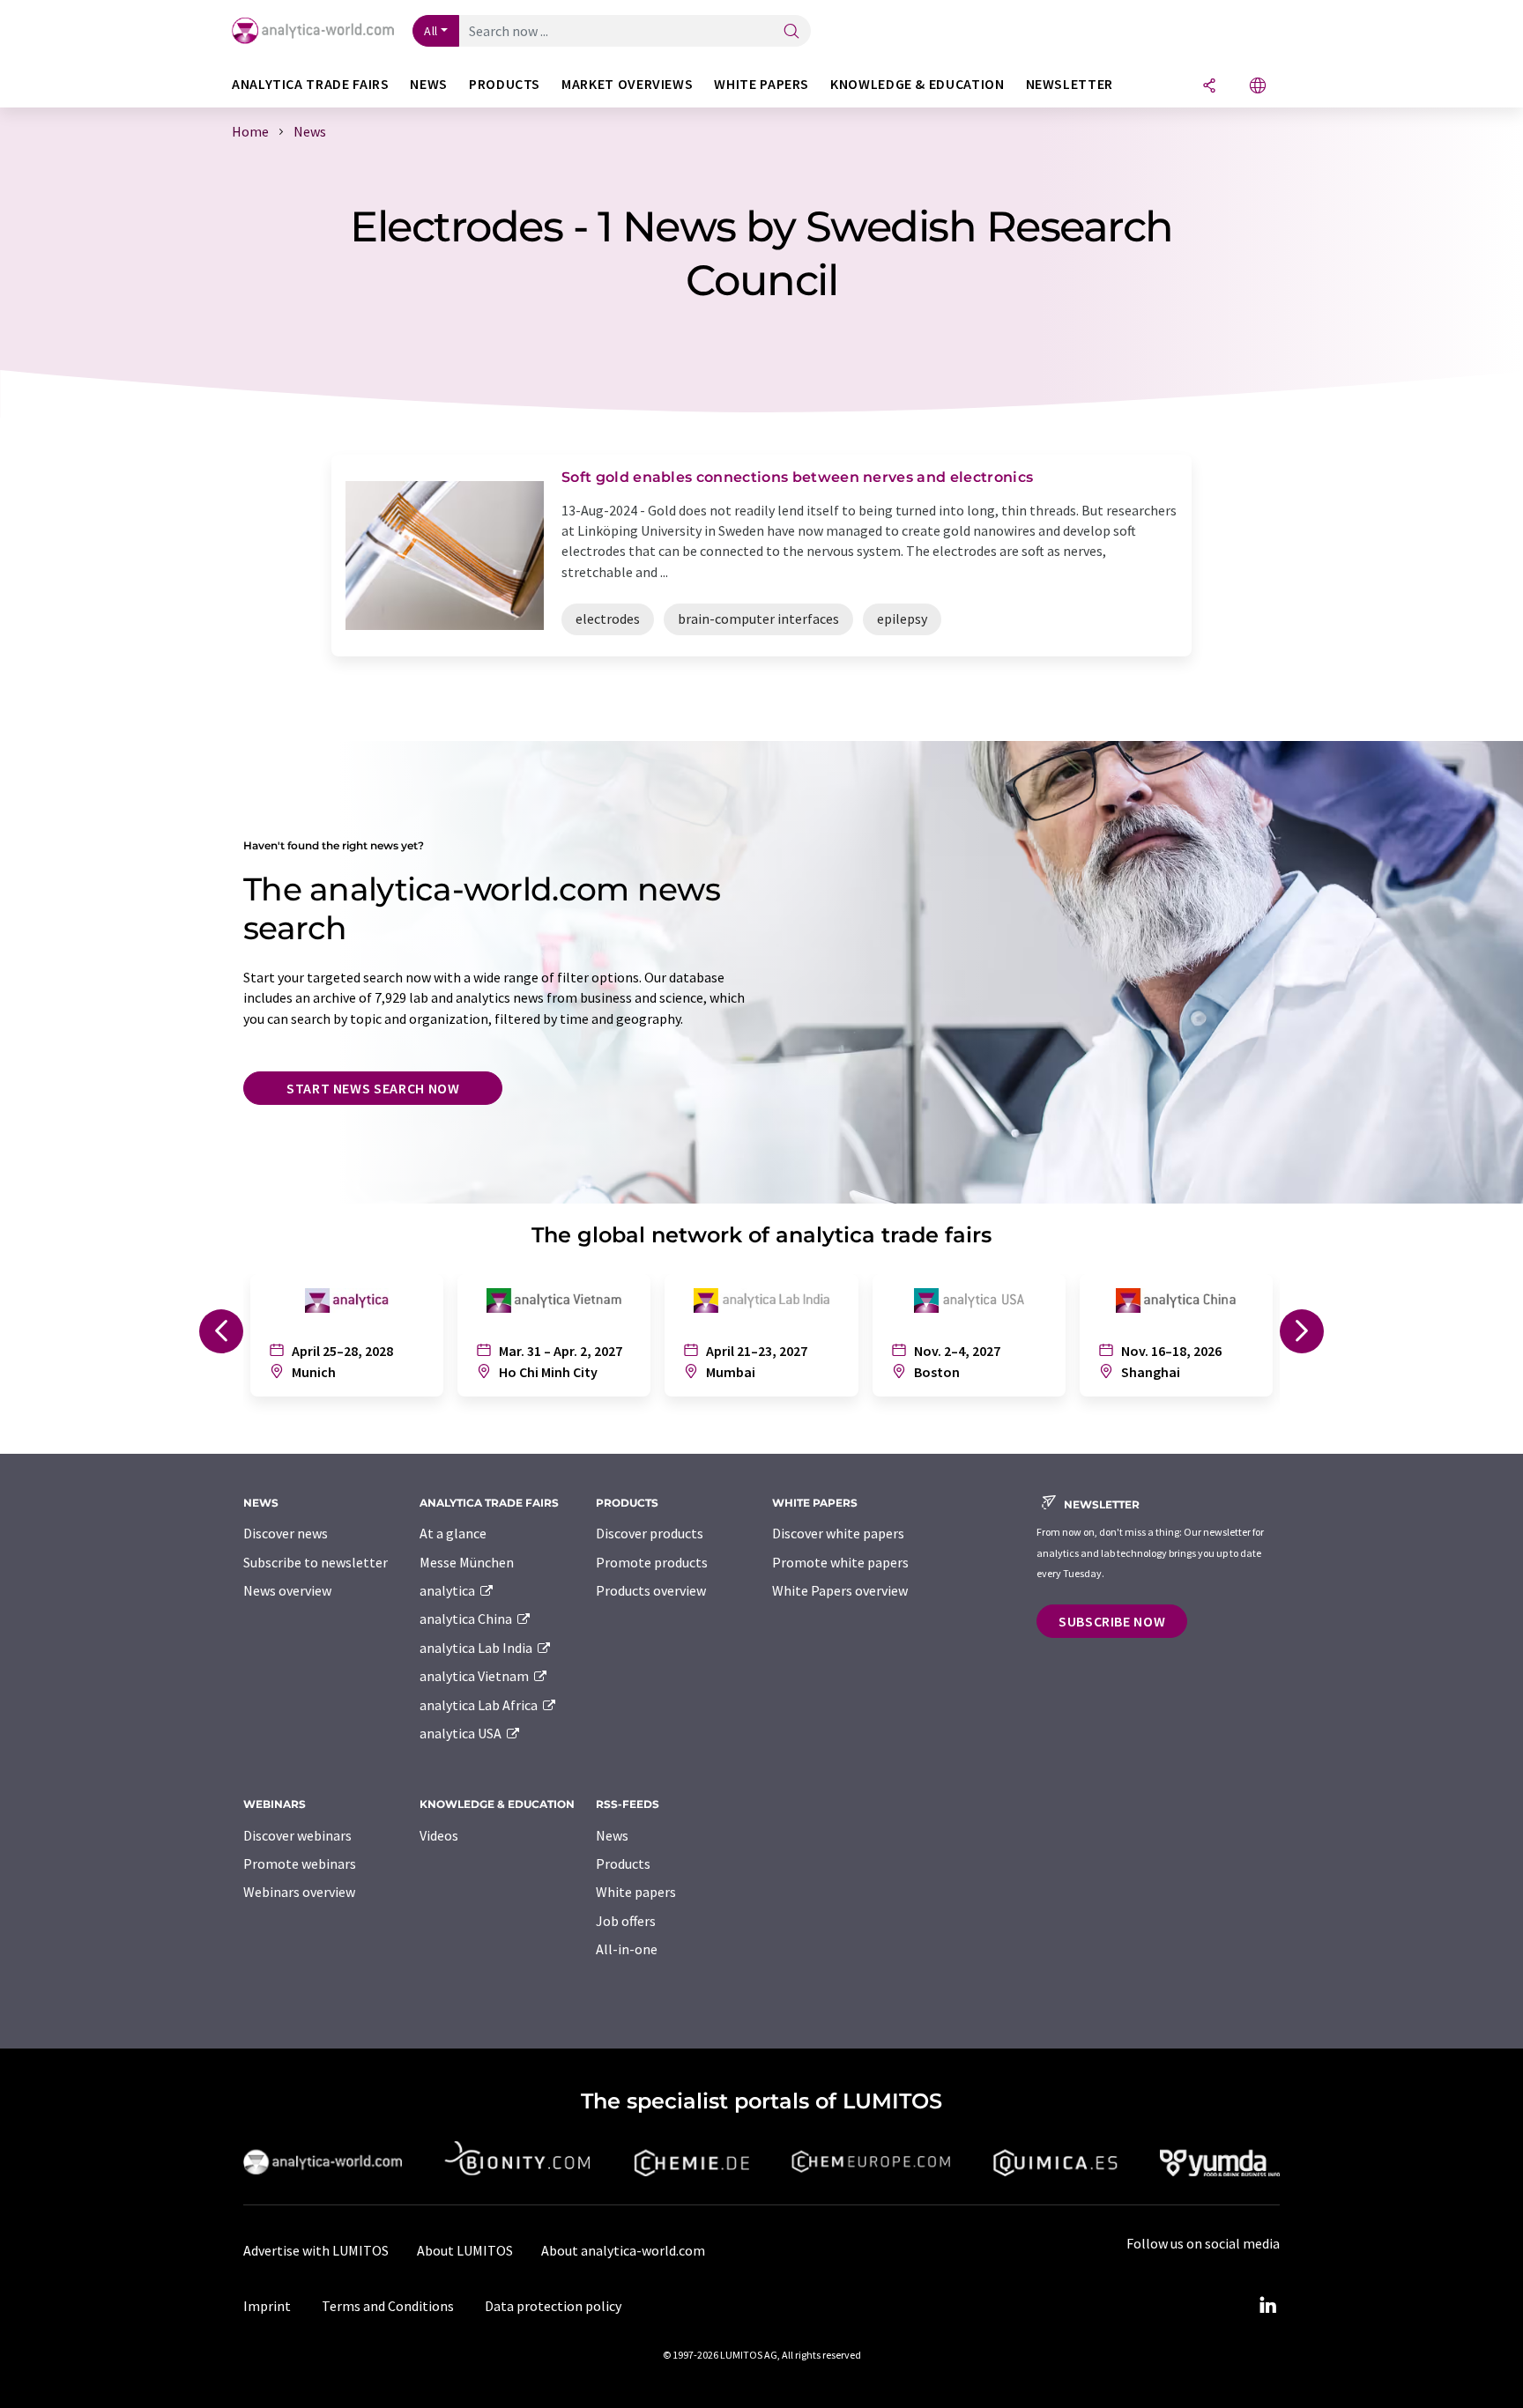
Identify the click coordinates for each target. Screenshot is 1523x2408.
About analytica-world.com (623, 2250)
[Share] (1209, 87)
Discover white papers (838, 1533)
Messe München (467, 1562)
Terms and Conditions (388, 2306)
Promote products (652, 1562)
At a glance (453, 1533)
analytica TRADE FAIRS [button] (310, 84)
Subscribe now (1112, 1621)
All (431, 31)
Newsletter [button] (1070, 84)
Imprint (267, 2306)
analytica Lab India (477, 1648)
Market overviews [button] (627, 84)
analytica (449, 1590)
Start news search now (373, 1088)
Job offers (626, 1921)
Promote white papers (840, 1562)
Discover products (650, 1533)
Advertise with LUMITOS (316, 2250)
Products (623, 1863)
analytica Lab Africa (480, 1705)
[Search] (791, 32)
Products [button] (505, 84)
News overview (287, 1590)
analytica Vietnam (475, 1676)
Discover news (286, 1533)
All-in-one (627, 1949)
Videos (439, 1835)
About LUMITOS (465, 2250)
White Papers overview (840, 1590)
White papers (636, 1892)
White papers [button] (761, 84)
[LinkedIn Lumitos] (1267, 2306)
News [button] (429, 84)
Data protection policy (553, 2306)
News (612, 1835)
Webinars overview (299, 1892)
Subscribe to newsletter (316, 1562)
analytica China (467, 1619)
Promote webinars (300, 1863)
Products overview (651, 1590)
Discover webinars (297, 1835)
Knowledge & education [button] (917, 84)
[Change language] (1258, 87)
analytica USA (462, 1733)
